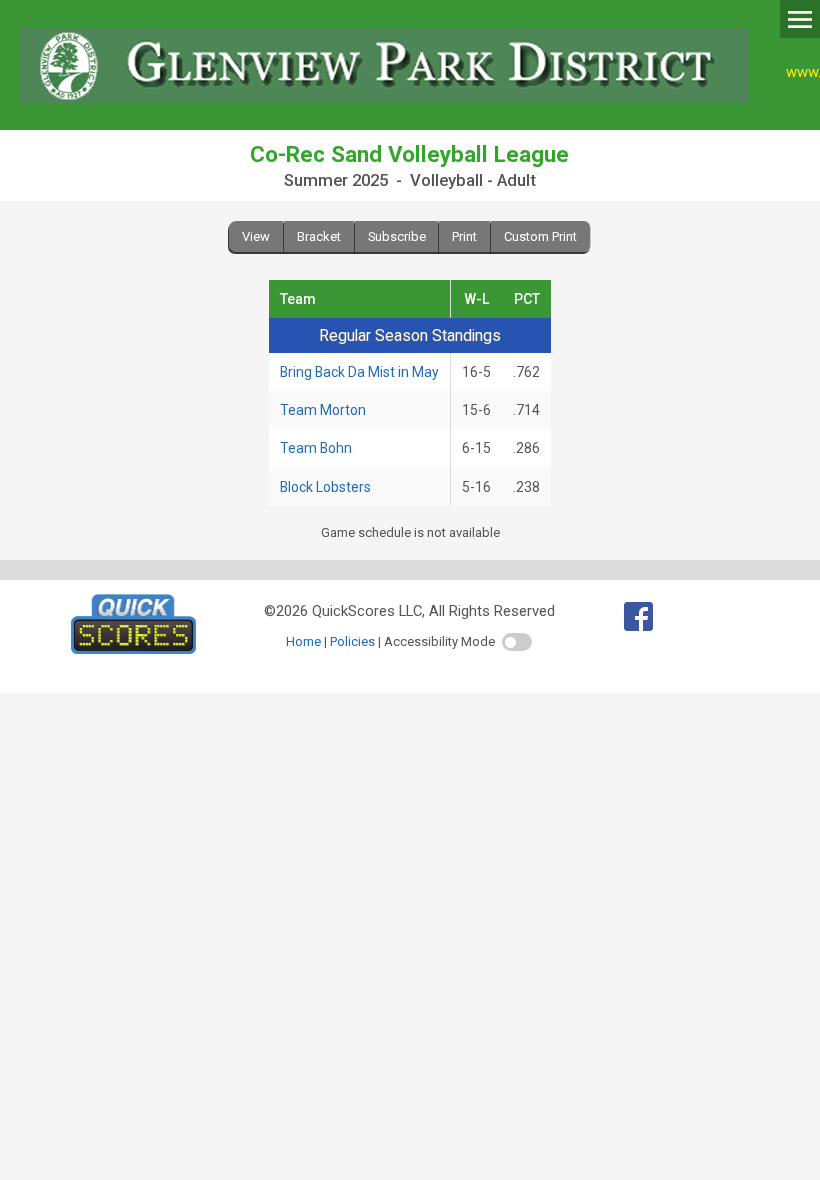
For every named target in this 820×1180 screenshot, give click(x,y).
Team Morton (323, 410)
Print (464, 236)
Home (303, 641)
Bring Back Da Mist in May (359, 372)
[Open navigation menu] (800, 18)
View (256, 236)
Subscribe (397, 236)
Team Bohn (316, 448)
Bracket (319, 236)
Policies (352, 641)
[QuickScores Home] (133, 649)
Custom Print (540, 236)
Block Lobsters (325, 487)
